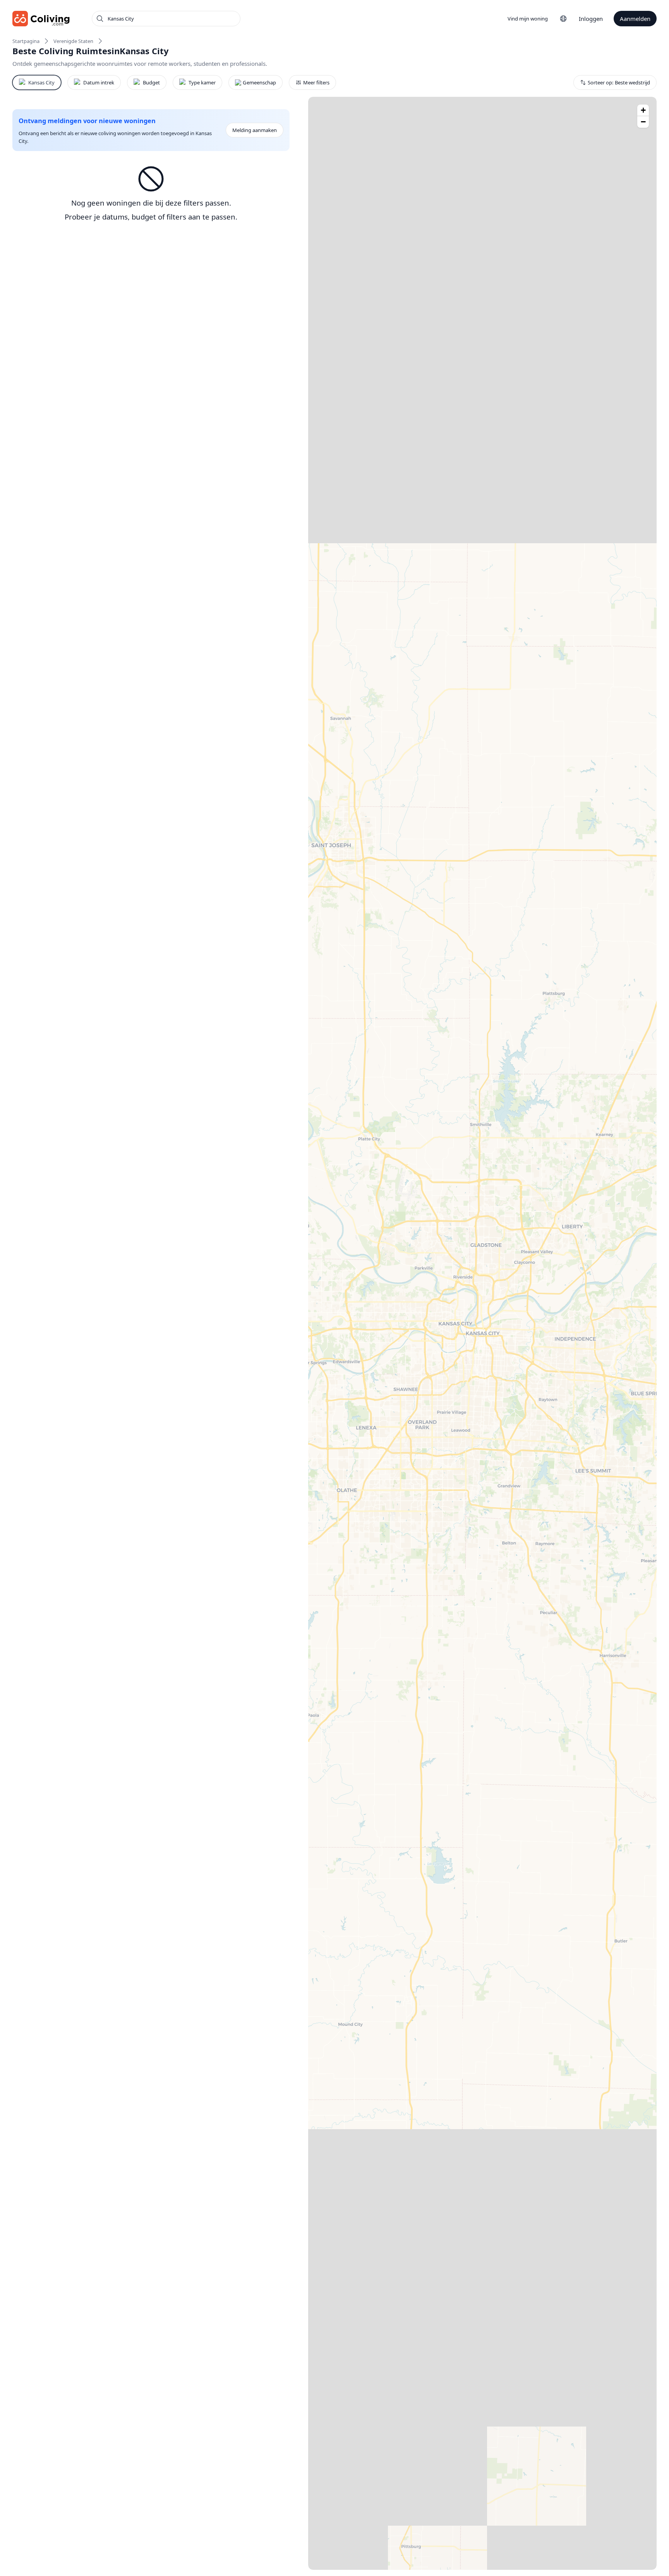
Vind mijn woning (528, 19)
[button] (643, 110)
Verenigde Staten (73, 41)
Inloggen (591, 19)
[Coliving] (41, 19)
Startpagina (26, 41)
